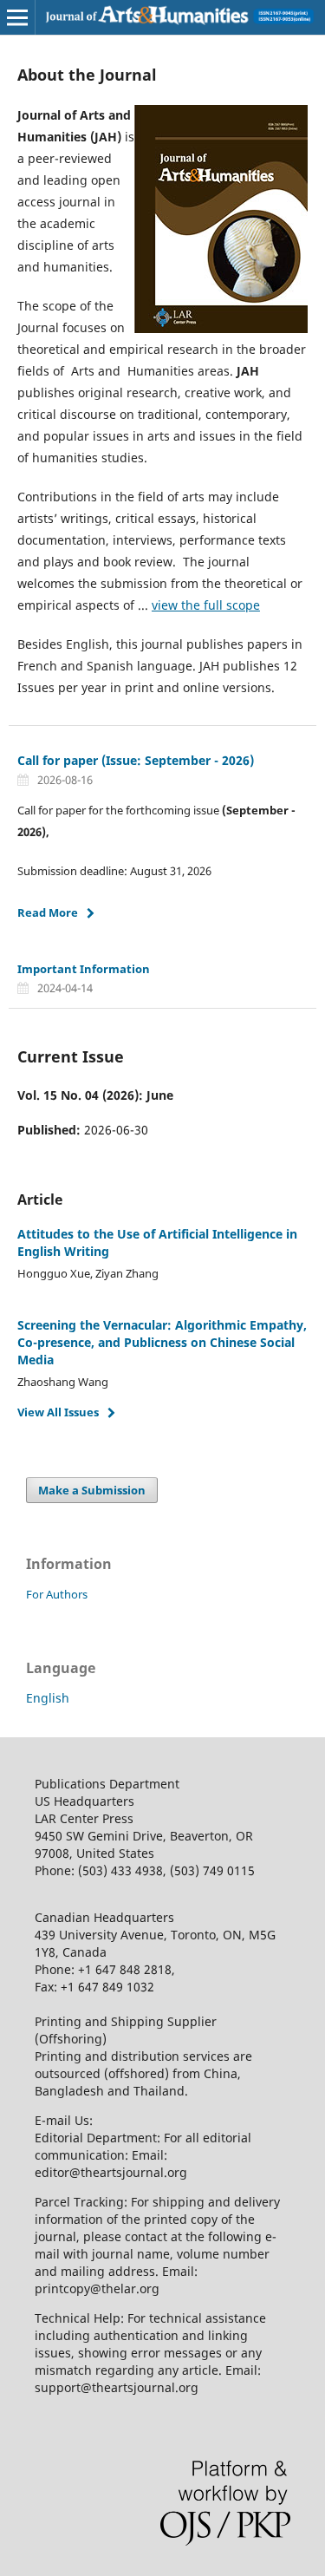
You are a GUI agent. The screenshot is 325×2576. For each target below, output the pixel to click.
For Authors (57, 1594)
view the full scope (206, 605)
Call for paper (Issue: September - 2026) (136, 760)
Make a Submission (92, 1490)
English (48, 1698)
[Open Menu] (17, 17)
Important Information (84, 969)
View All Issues (58, 1412)
